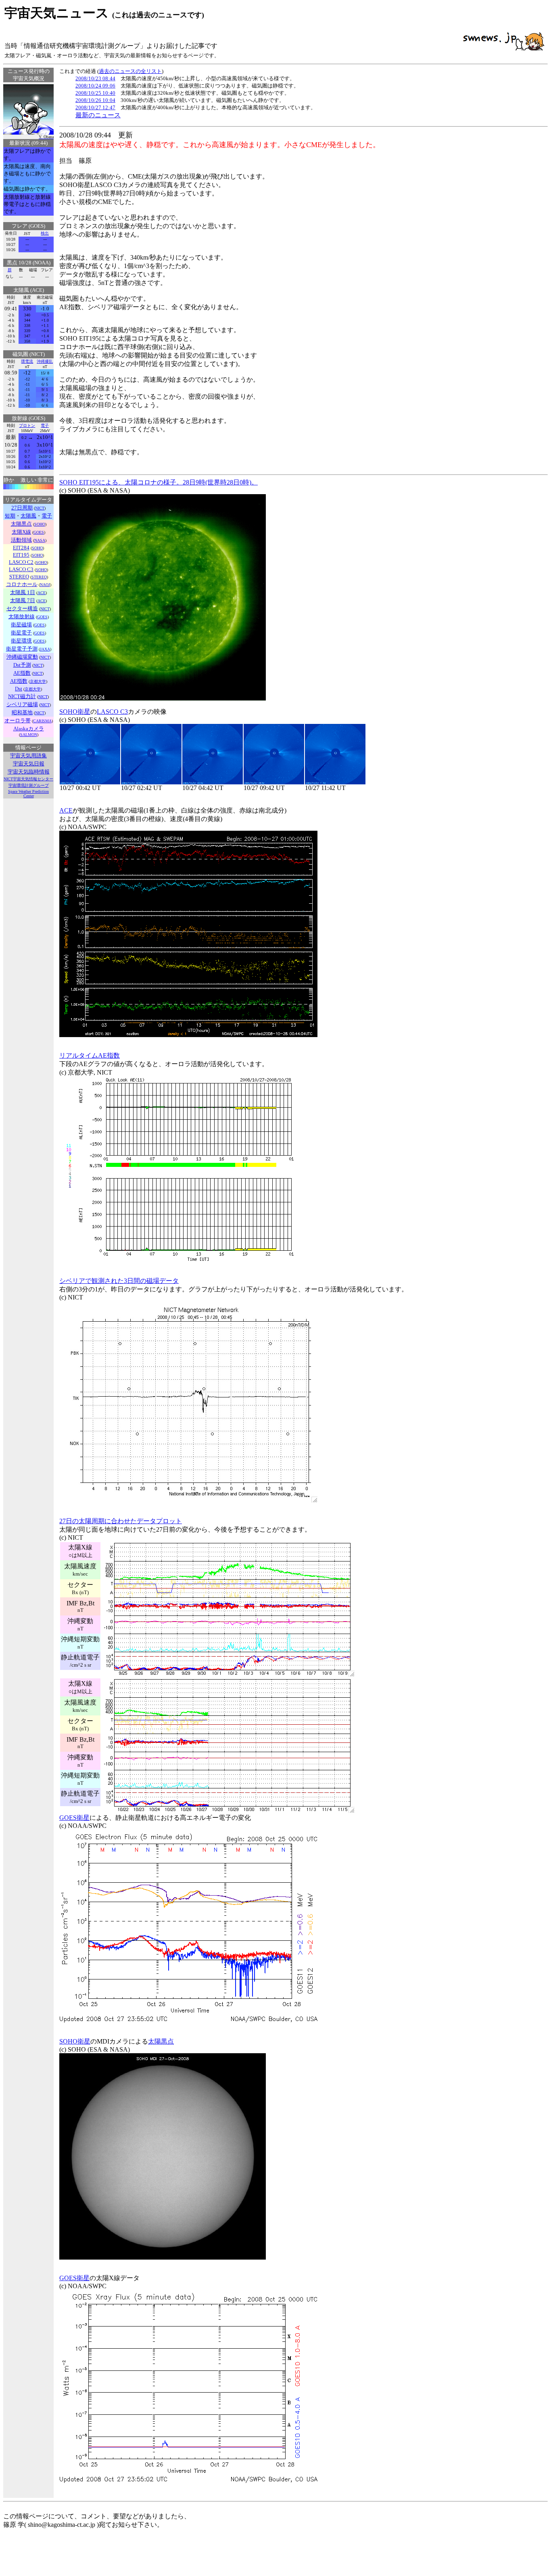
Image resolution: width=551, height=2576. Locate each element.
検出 (45, 233)
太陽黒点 (161, 2041)
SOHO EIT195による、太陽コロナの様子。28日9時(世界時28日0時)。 (159, 482)
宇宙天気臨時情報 (29, 772)
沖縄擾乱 (45, 361)
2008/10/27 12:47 (95, 107)
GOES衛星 (74, 1818)
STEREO (39, 577)
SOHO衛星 (75, 712)
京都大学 (38, 681)
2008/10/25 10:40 (95, 93)
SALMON (29, 735)
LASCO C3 (112, 712)
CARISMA (42, 721)
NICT (40, 508)
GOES (39, 532)
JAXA (45, 649)
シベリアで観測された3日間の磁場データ (119, 1281)
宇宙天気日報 (29, 764)
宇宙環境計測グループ (29, 785)
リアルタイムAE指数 (90, 1055)
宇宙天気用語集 (28, 756)
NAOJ (45, 585)
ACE (42, 593)
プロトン (27, 425)
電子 (45, 425)
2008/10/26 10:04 (95, 100)
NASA (40, 540)
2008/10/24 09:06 (95, 86)
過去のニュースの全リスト (130, 71)
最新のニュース (98, 115)
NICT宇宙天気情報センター (28, 779)
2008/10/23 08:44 (95, 78)
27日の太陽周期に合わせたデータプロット (121, 1521)
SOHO (40, 524)
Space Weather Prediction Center (28, 794)
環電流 (27, 361)
